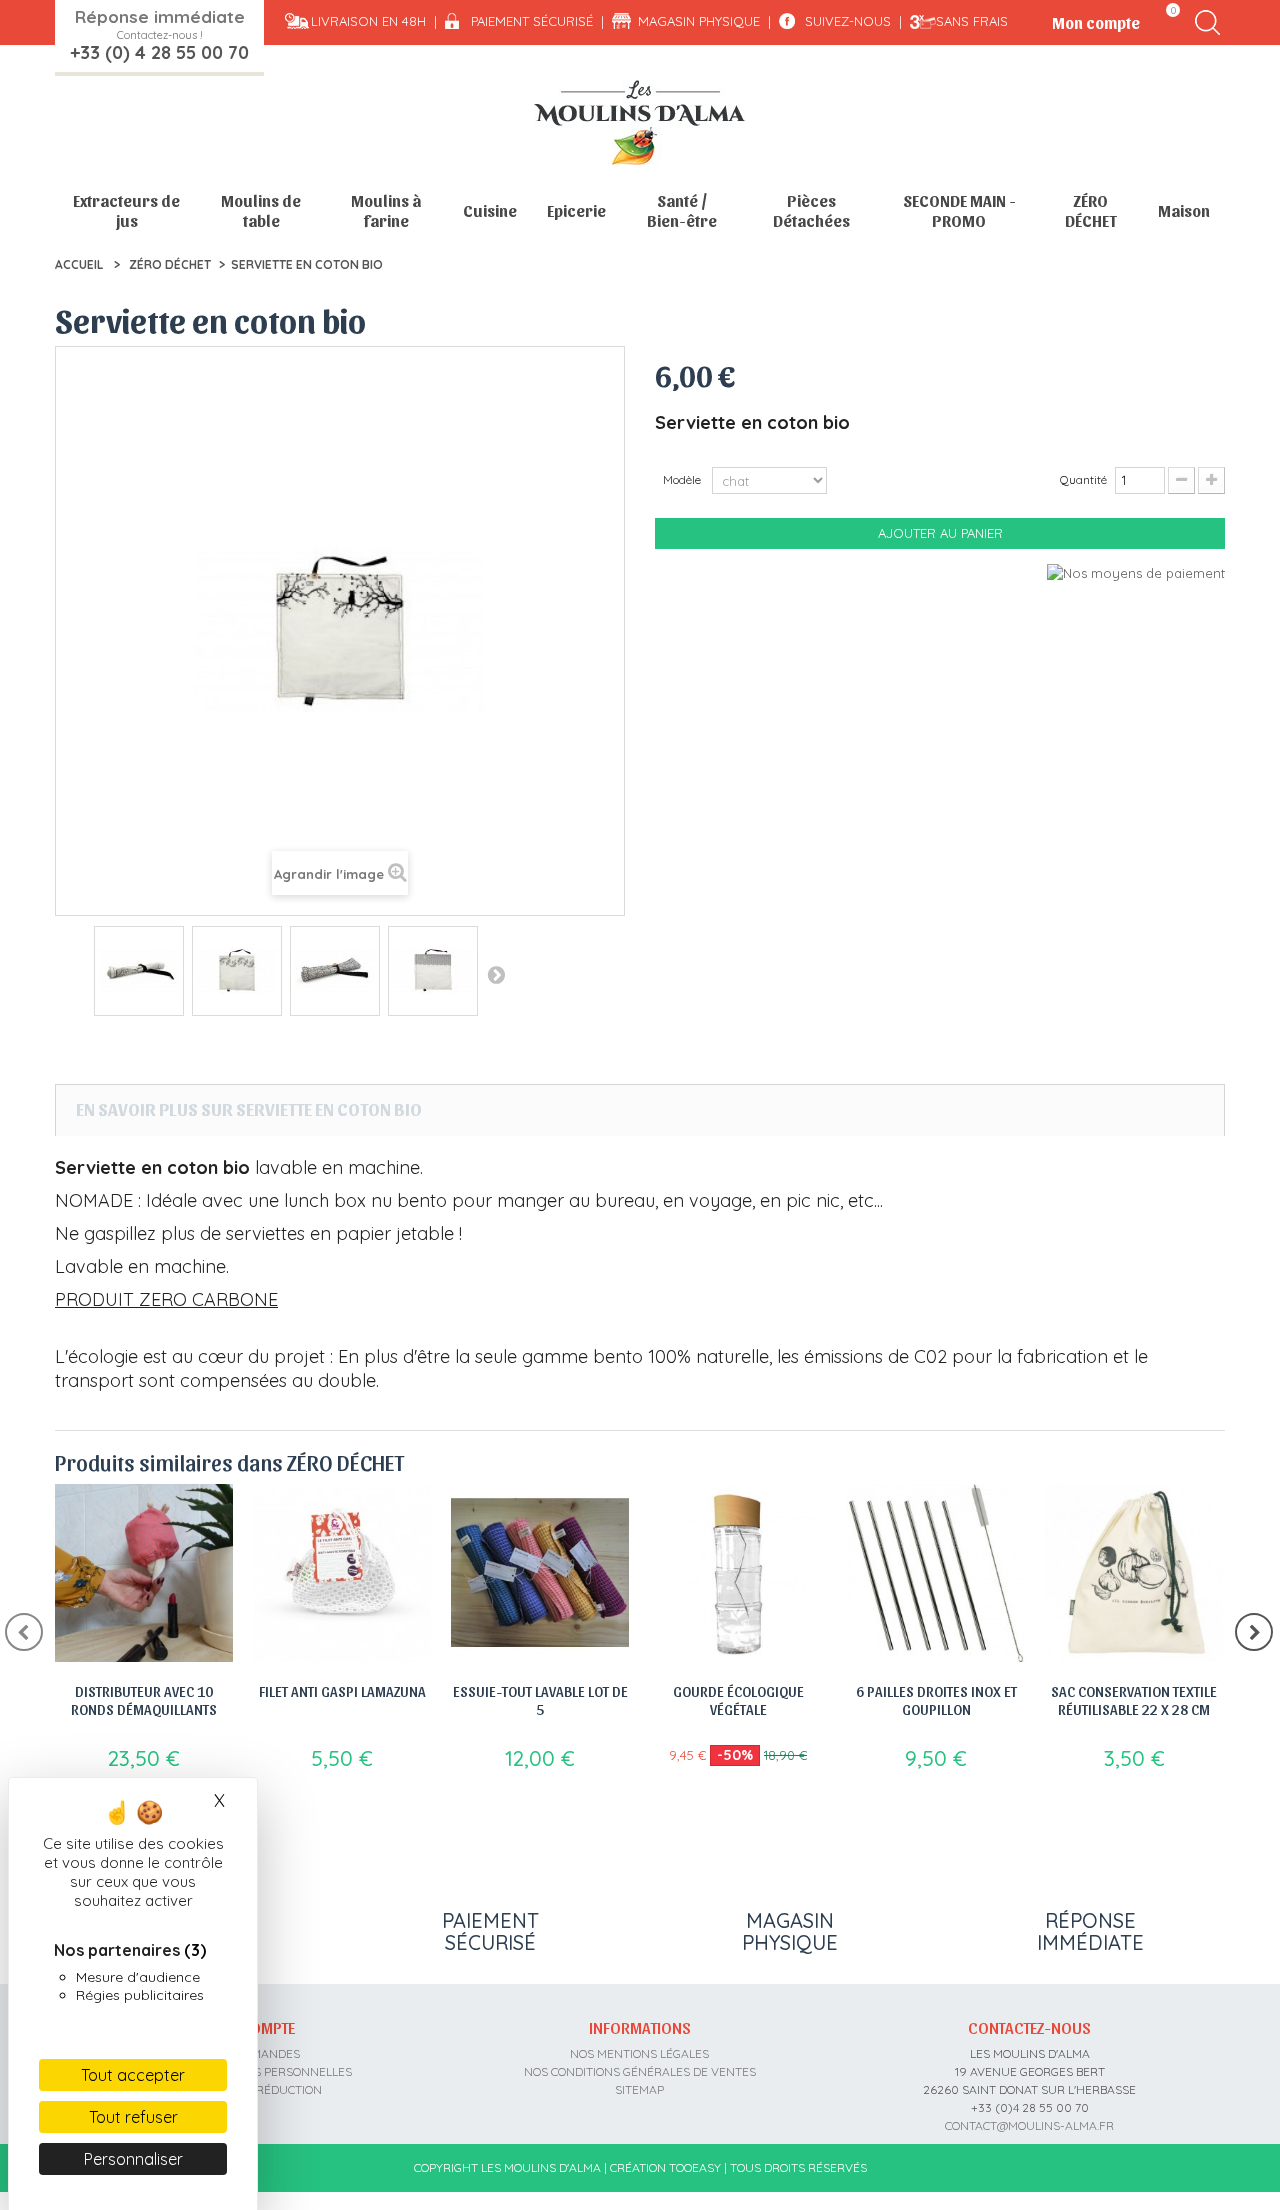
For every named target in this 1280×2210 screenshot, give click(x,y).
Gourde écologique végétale (738, 1700)
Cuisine (490, 210)
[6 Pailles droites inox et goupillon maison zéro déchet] (936, 1573)
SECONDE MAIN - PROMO (959, 210)
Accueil (79, 264)
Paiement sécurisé (532, 21)
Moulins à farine (386, 210)
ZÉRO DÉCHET (1091, 210)
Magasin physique (699, 21)
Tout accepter (133, 2075)
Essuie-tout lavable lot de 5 (540, 1700)
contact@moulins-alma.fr (1029, 2125)
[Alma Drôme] (640, 122)
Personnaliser (133, 2159)
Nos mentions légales (639, 2053)
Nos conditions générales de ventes (640, 2071)
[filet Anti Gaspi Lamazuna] (342, 1573)
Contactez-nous (1029, 2027)
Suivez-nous (848, 21)
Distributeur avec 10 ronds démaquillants (144, 1700)
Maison (1184, 210)
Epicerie (576, 210)
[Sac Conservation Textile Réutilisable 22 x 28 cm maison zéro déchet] (1134, 1573)
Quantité (1083, 479)
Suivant (496, 974)
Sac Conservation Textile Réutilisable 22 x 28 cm (1134, 1700)
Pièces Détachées (811, 210)
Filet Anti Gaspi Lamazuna (342, 1691)
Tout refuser (133, 2117)
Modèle (683, 479)
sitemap (639, 2089)
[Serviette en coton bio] (139, 971)
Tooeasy (695, 2167)
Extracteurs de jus (126, 210)
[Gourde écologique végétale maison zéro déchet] (738, 1573)
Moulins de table (261, 210)
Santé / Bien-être (682, 210)
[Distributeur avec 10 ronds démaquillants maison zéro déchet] (144, 1573)
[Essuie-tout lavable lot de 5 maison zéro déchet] (540, 1573)
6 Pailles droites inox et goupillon (936, 1700)
